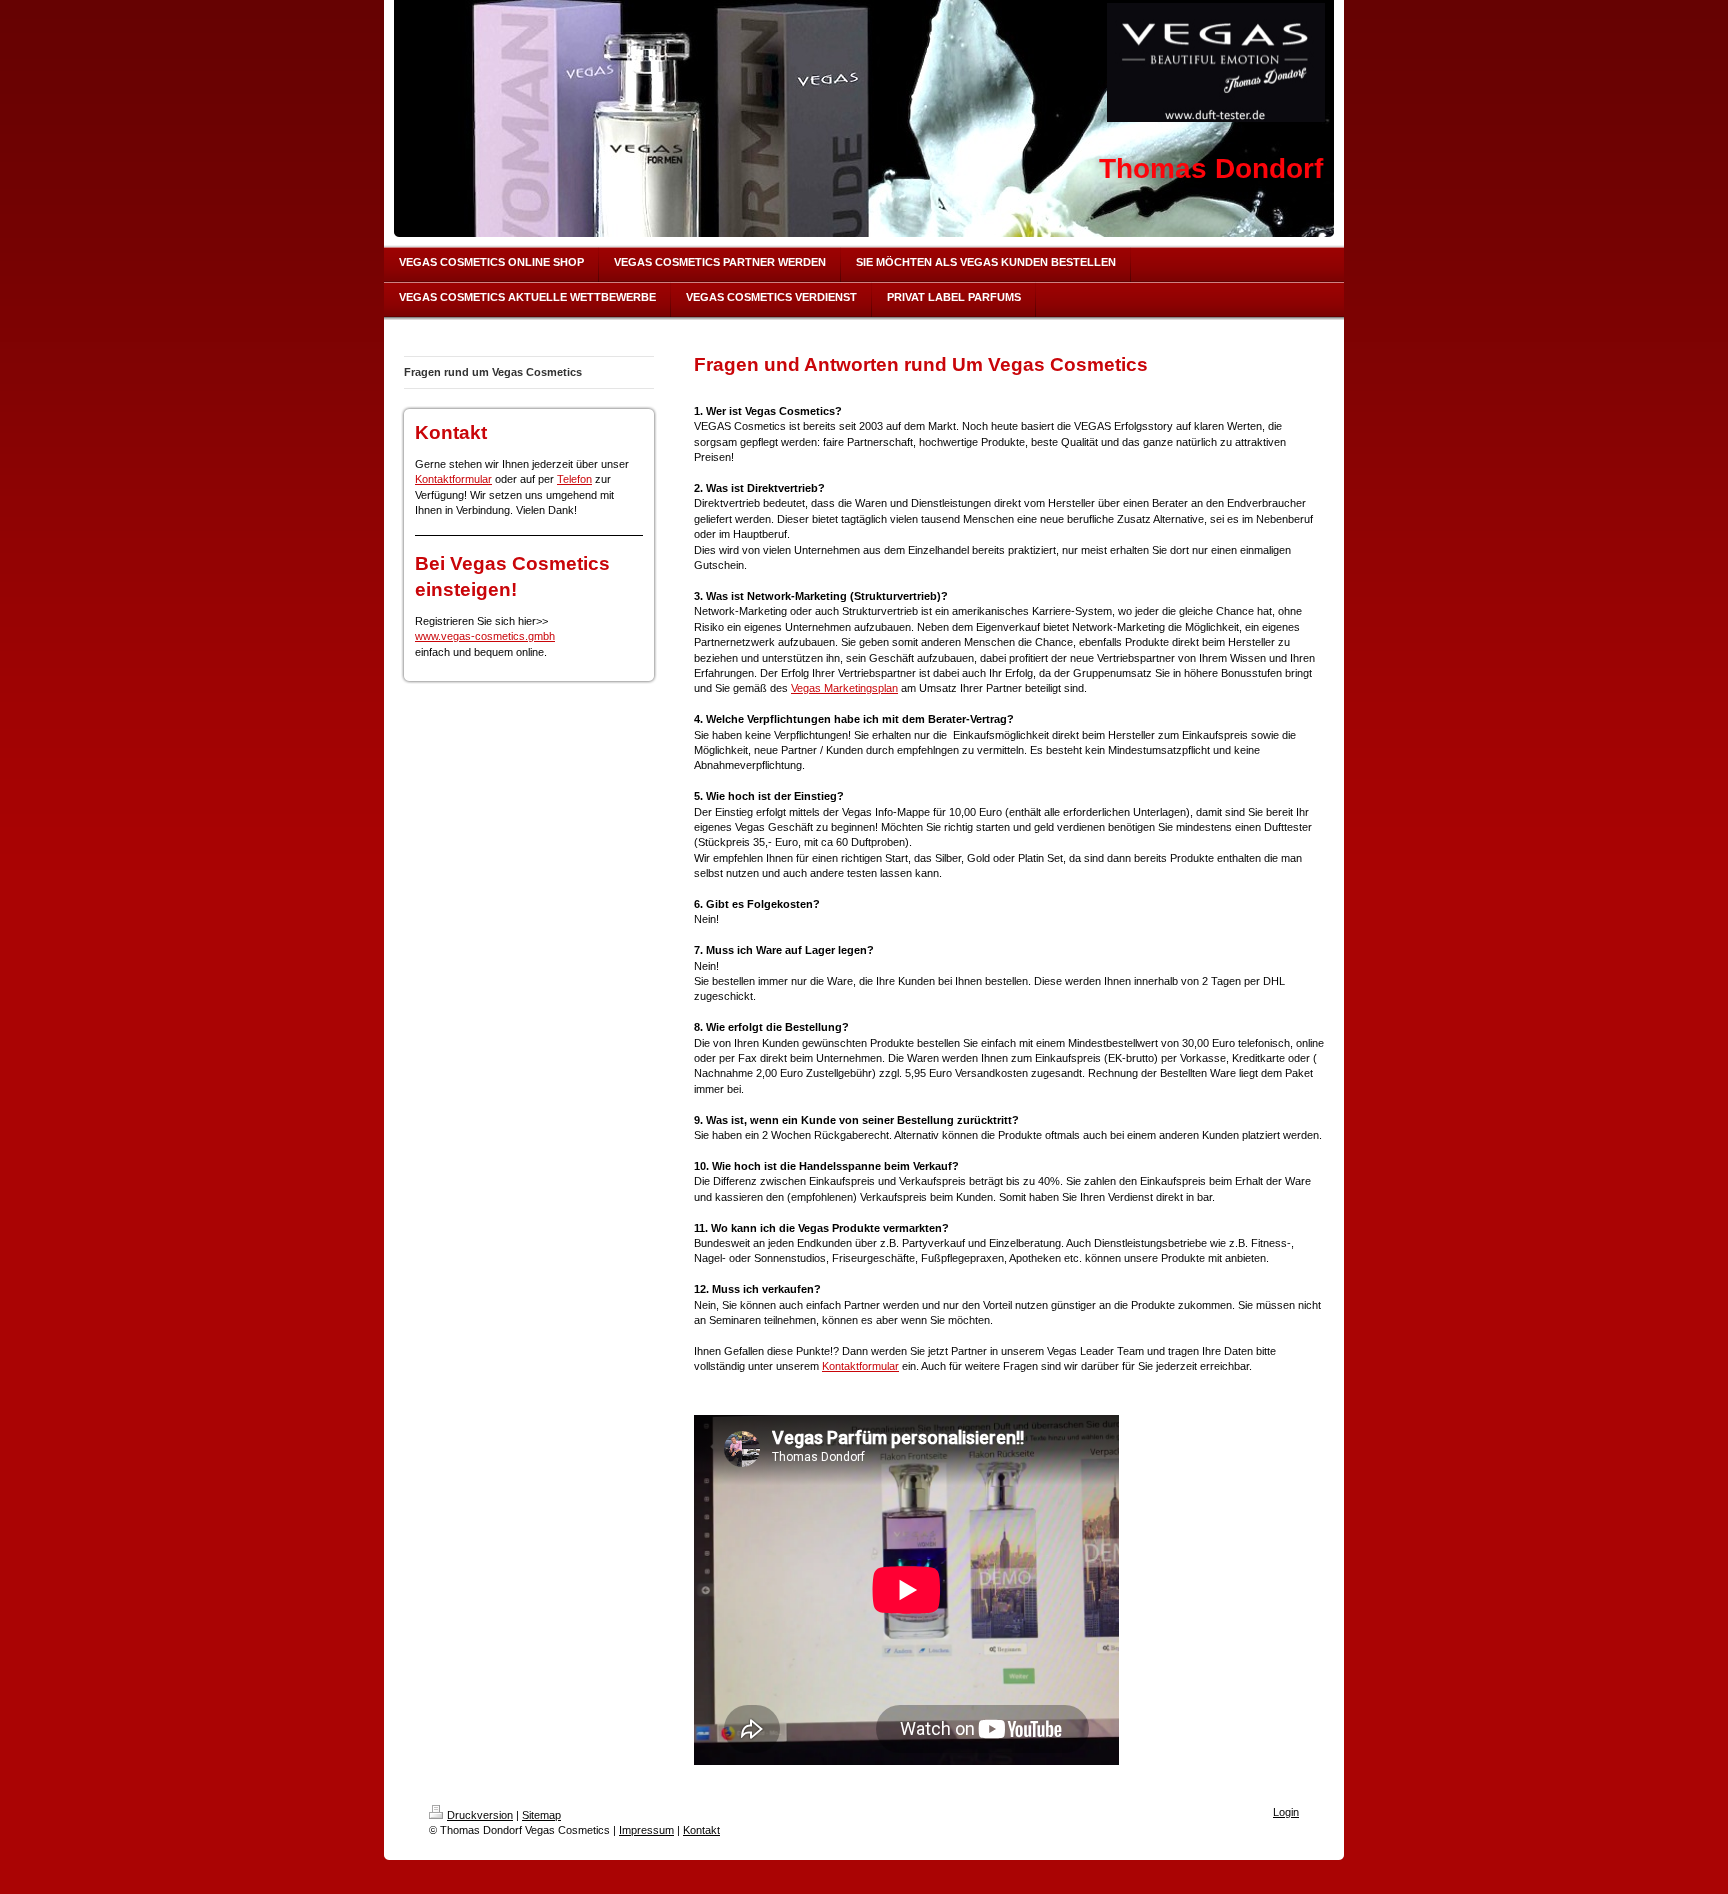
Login (1286, 1812)
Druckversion (480, 1815)
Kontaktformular (453, 479)
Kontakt (701, 1830)
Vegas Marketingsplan (844, 688)
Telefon (574, 479)
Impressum (646, 1830)
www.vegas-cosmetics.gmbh (485, 636)
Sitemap (541, 1815)
